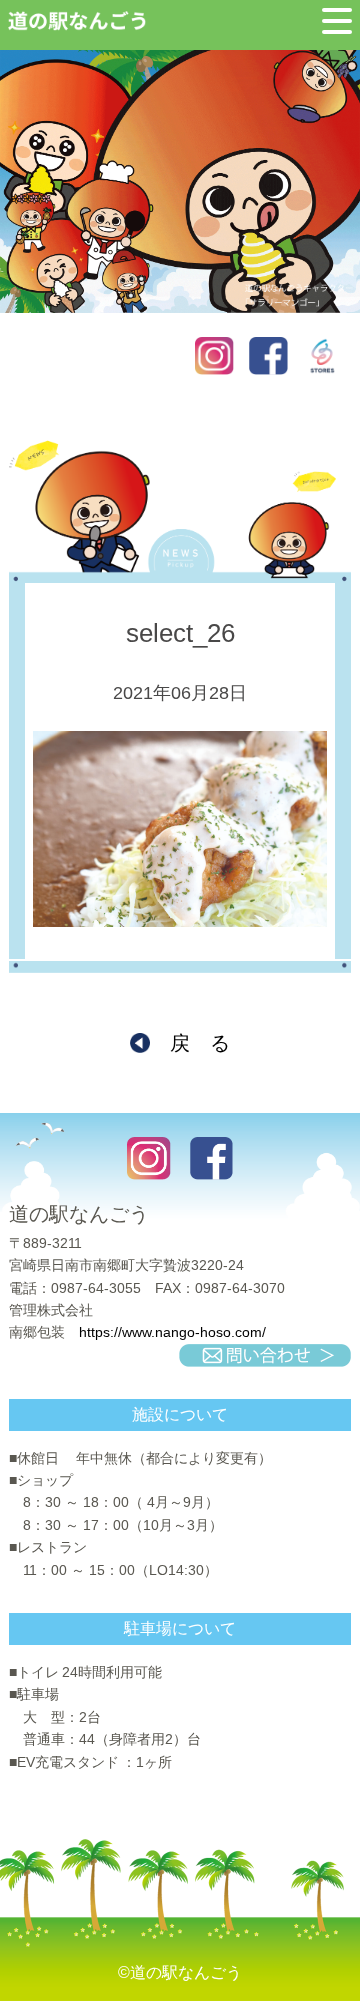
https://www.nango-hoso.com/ (172, 1332)
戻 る (200, 1043)
